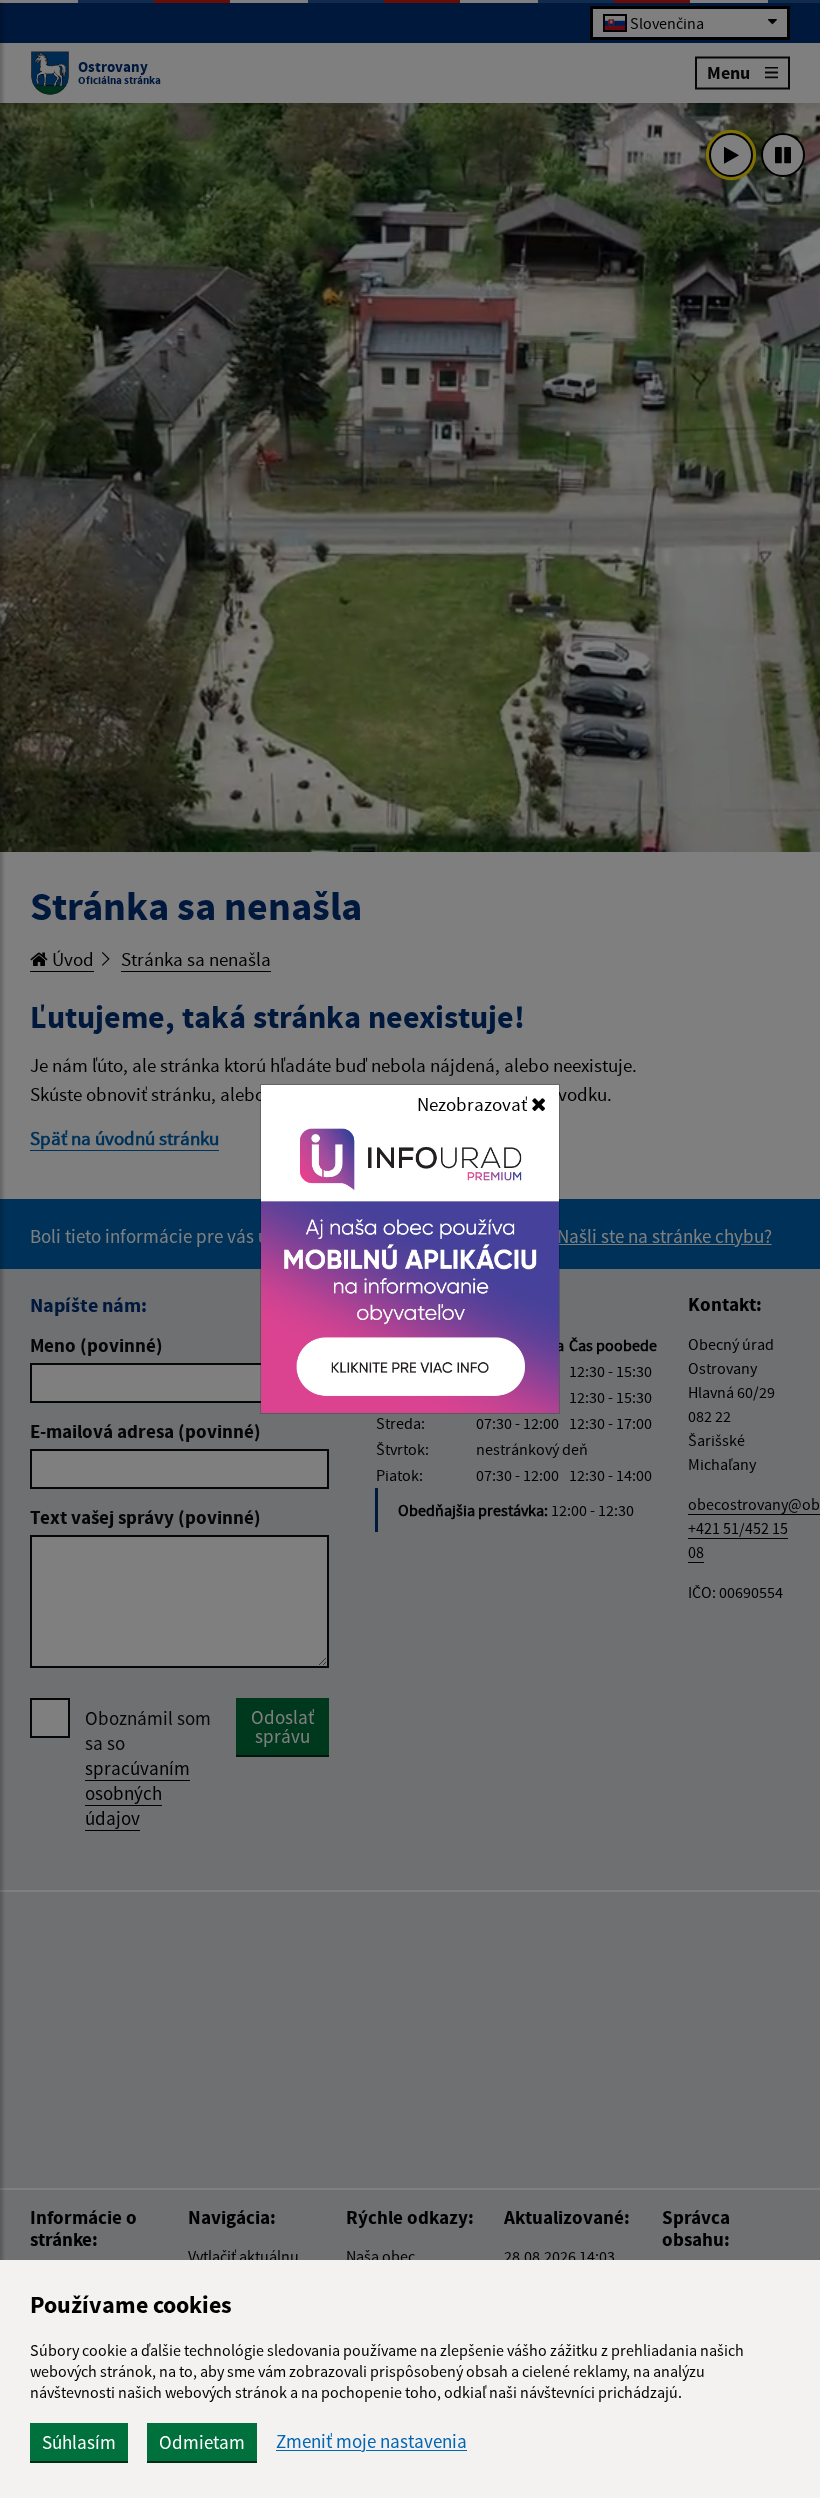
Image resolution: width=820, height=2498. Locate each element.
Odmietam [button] (202, 2442)
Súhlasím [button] (79, 2442)
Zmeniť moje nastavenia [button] (371, 2441)
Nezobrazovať (474, 1104)
